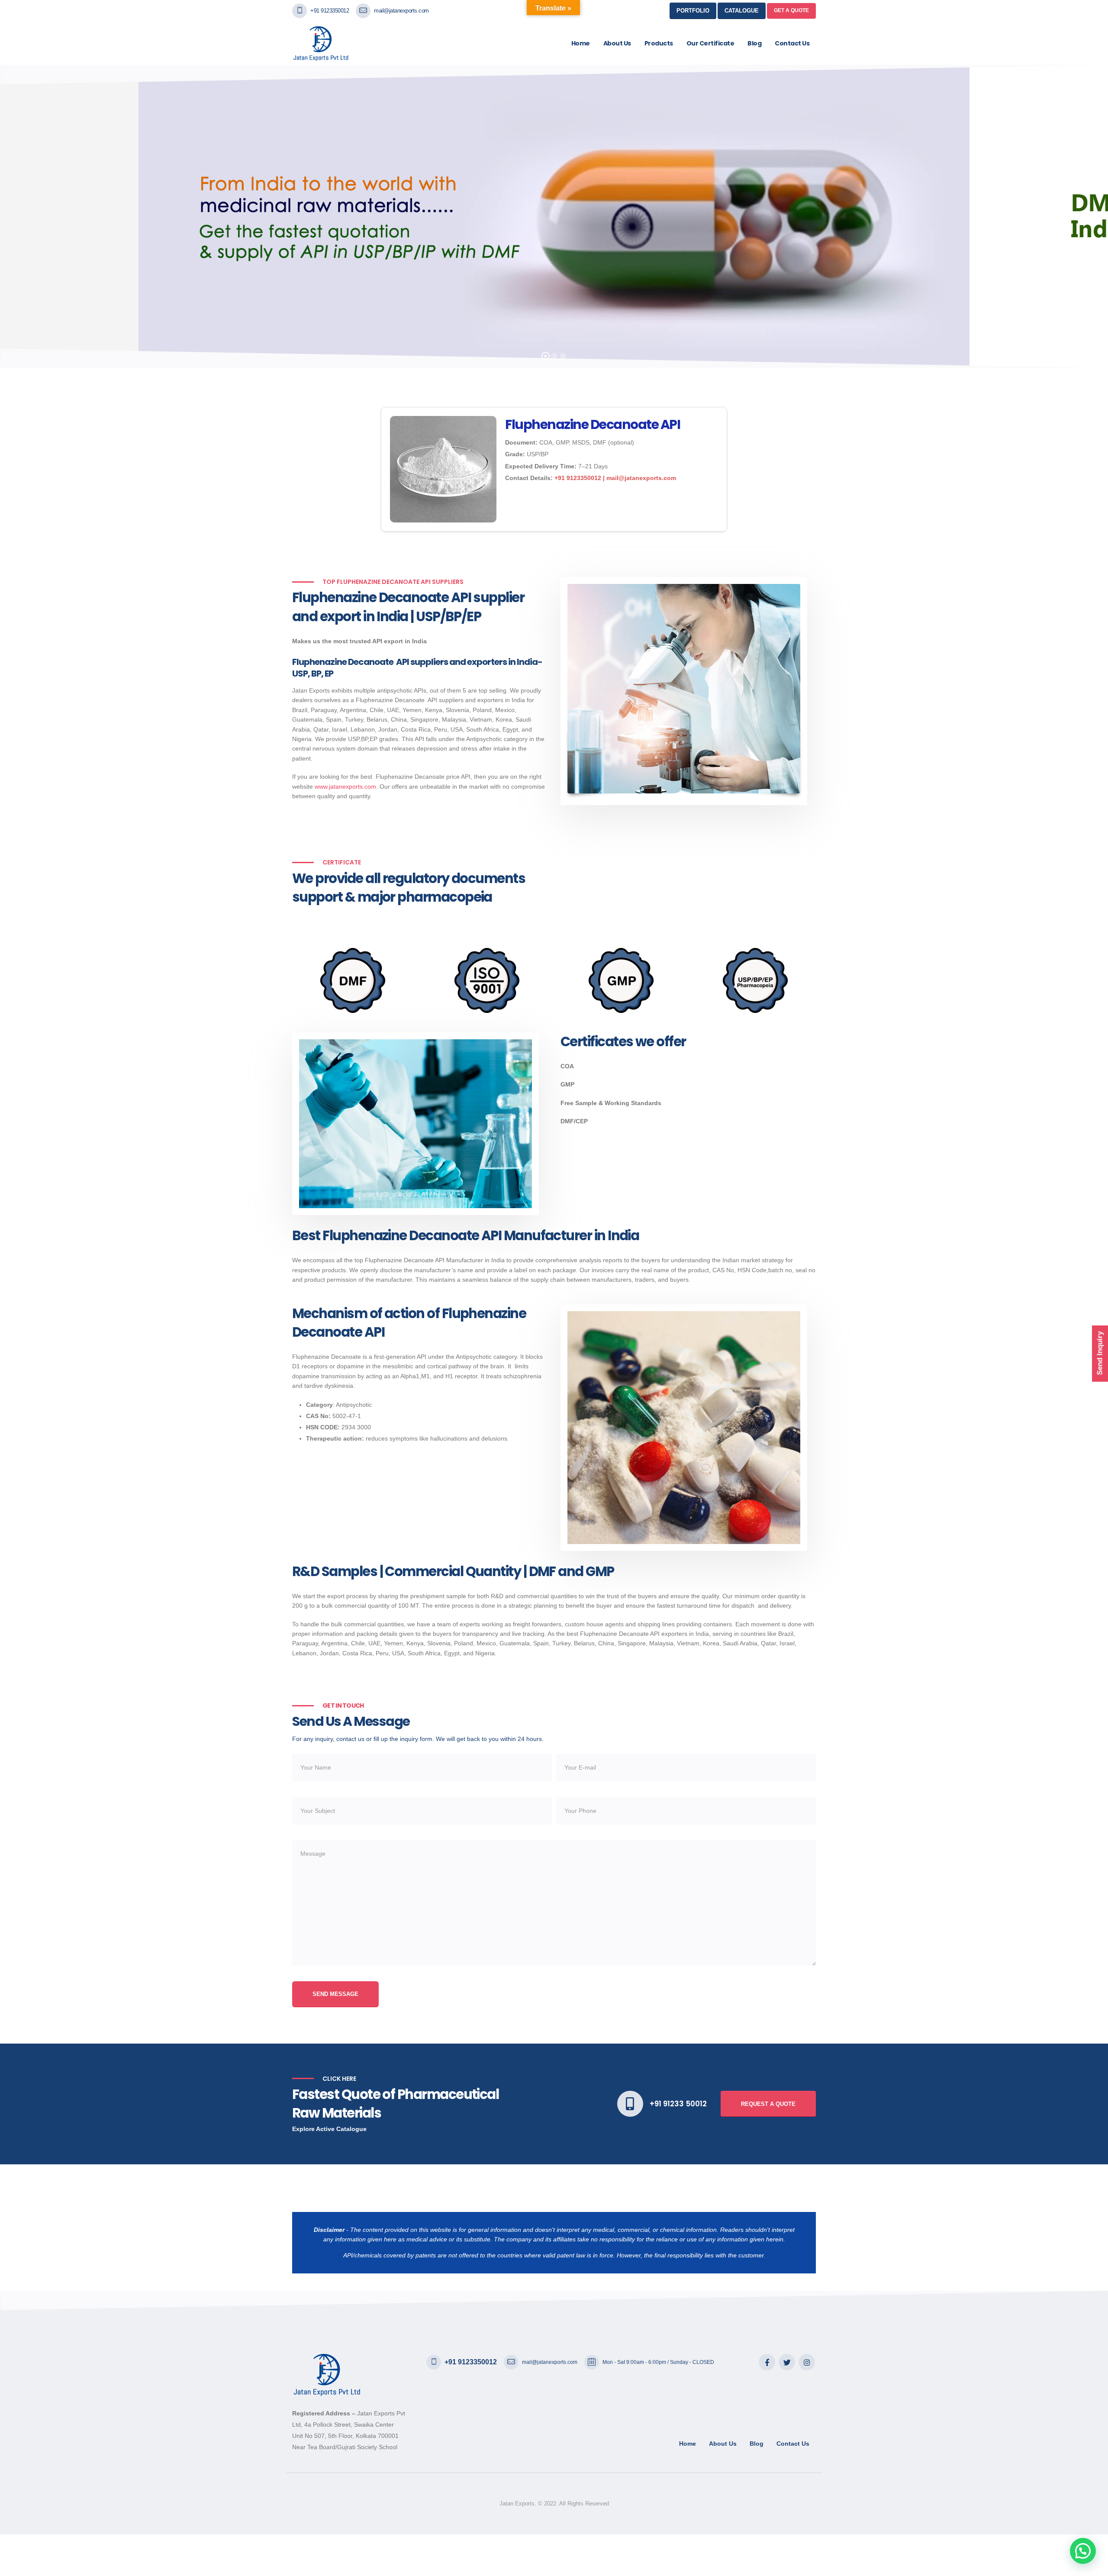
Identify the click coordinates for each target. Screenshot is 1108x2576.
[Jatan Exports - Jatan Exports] (328, 43)
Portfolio (693, 11)
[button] (1083, 2551)
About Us (617, 43)
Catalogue (742, 11)
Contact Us (792, 43)
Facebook (767, 2362)
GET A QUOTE (791, 10)
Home (581, 43)
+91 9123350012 (330, 11)
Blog (754, 43)
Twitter (787, 2362)
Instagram (807, 2362)
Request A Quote (768, 2104)
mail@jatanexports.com (401, 11)
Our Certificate (710, 43)
